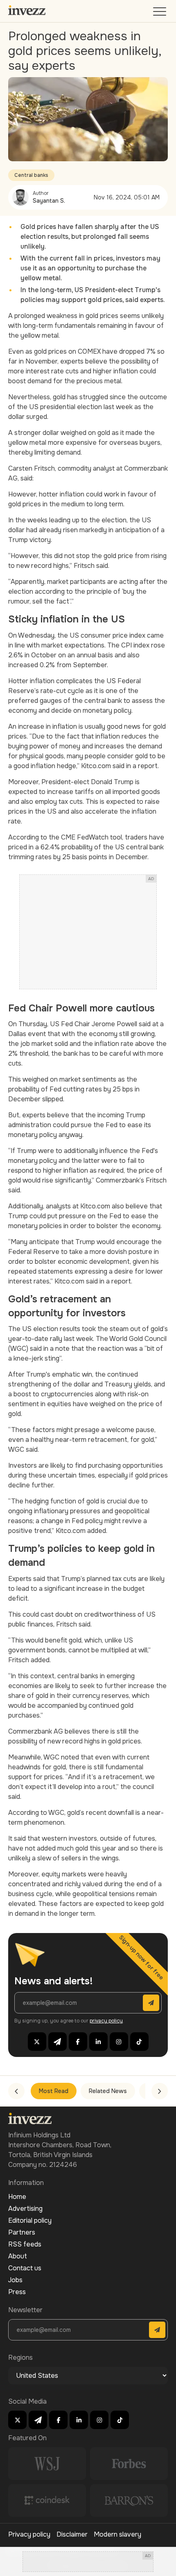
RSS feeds (25, 2244)
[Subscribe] (151, 2003)
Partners (22, 2232)
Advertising (25, 2209)
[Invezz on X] (37, 2042)
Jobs (15, 2280)
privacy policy (106, 2021)
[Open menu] (160, 13)
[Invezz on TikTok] (139, 2042)
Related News (108, 2091)
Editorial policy (30, 2220)
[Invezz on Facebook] (78, 2042)
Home (17, 2197)
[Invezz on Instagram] (119, 2042)
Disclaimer (72, 2534)
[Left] (16, 2091)
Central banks (31, 175)
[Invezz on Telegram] (58, 2042)
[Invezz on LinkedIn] (98, 2042)
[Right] (160, 2091)
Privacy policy (29, 2534)
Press (17, 2292)
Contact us (25, 2268)
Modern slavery (117, 2534)
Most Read (54, 2091)
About (18, 2256)
